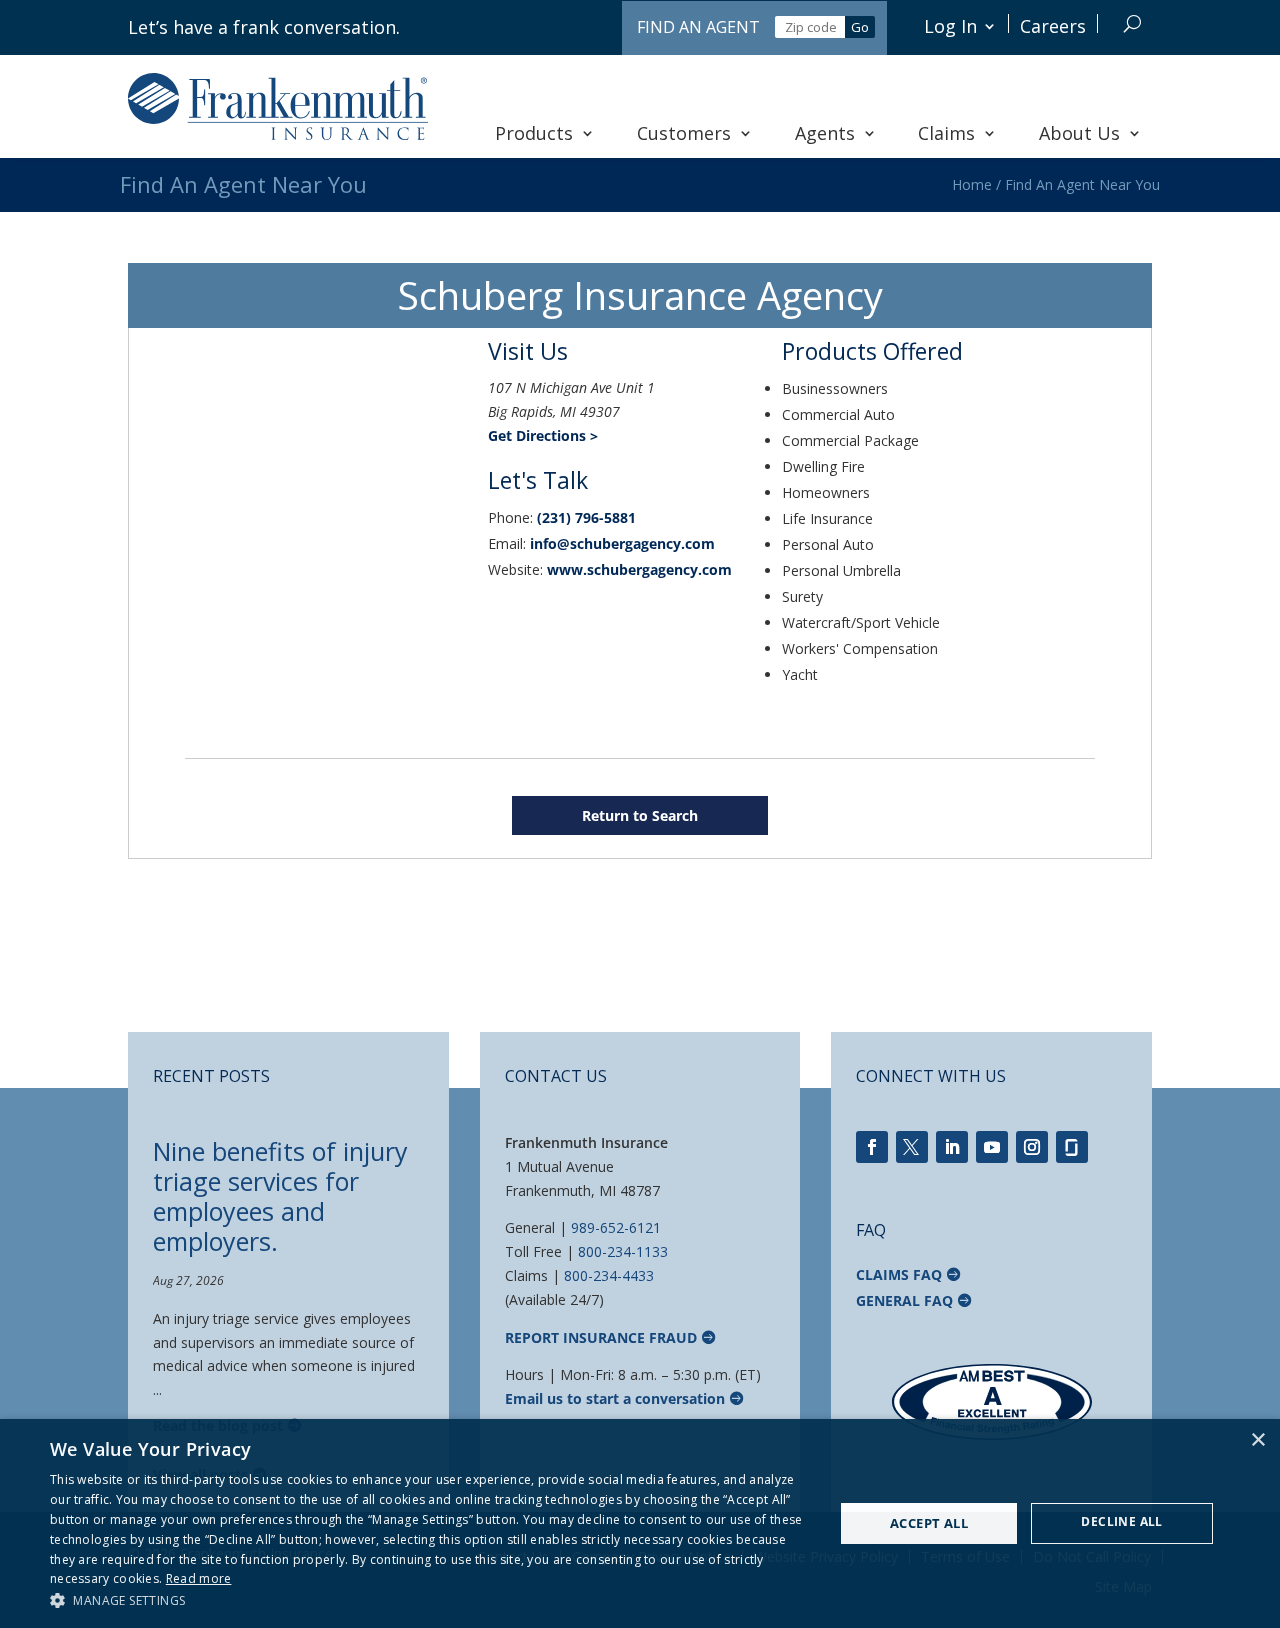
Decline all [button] (1121, 1521)
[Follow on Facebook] (872, 1147)
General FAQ (904, 1300)
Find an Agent (698, 27)
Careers (1053, 26)
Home (972, 184)
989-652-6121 (616, 1227)
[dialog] (640, 1523)
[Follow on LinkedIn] (952, 1147)
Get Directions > (543, 435)
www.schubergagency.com (639, 569)
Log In (950, 26)
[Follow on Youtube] (992, 1147)
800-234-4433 (609, 1275)
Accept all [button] (929, 1523)
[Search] (1132, 23)
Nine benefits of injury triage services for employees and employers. (280, 1196)
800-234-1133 (623, 1251)
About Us (1079, 133)
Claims (946, 133)
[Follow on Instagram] (1032, 1147)
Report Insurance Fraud (601, 1337)
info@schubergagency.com (622, 543)
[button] (430, 1601)
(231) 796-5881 (586, 517)
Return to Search (640, 815)
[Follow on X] (912, 1147)
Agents (825, 133)
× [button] (1257, 1440)
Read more (199, 1578)
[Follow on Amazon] (1072, 1147)
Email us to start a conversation (615, 1398)
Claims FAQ (899, 1274)
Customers (684, 133)
